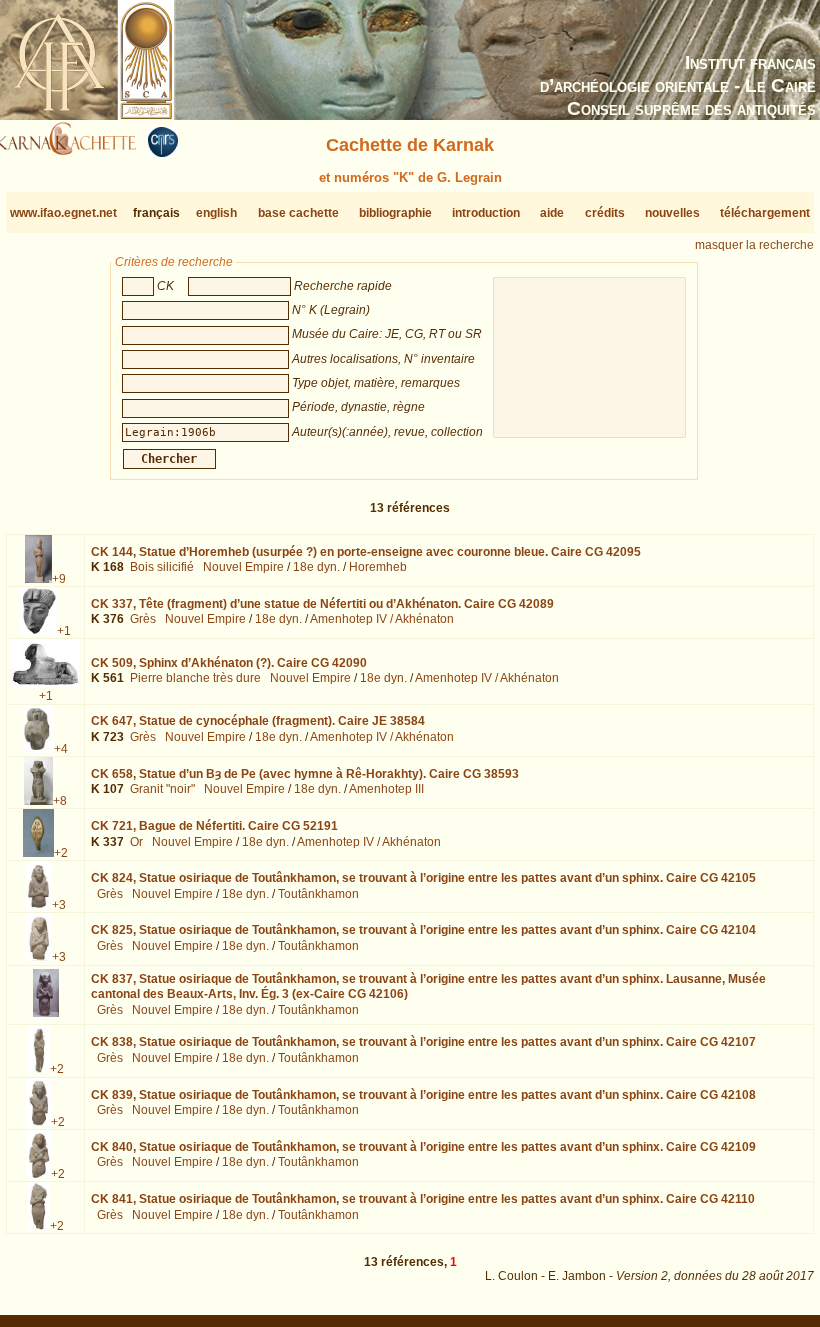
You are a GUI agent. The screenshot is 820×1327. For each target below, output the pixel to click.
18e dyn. (316, 567)
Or (136, 842)
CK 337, (322, 604)
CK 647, (258, 721)
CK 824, (423, 878)
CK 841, (423, 1199)
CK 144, (366, 552)
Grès (143, 619)
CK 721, (214, 826)
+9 (59, 579)
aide (552, 213)
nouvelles (672, 213)
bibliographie (395, 213)
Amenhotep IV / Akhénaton (382, 619)
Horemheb (378, 567)
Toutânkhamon (318, 894)
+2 (61, 853)
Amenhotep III (386, 789)
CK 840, (423, 1147)
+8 (60, 801)
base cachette (298, 213)
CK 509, (229, 663)
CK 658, (305, 774)
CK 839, (423, 1095)
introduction (486, 213)
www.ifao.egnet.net (63, 213)
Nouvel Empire (243, 567)
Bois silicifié (162, 567)
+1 (64, 631)
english (216, 213)
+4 (61, 749)
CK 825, (423, 930)
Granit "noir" (162, 789)
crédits (605, 213)
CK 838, (423, 1042)
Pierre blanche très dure (195, 678)
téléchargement (765, 213)
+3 (59, 905)
